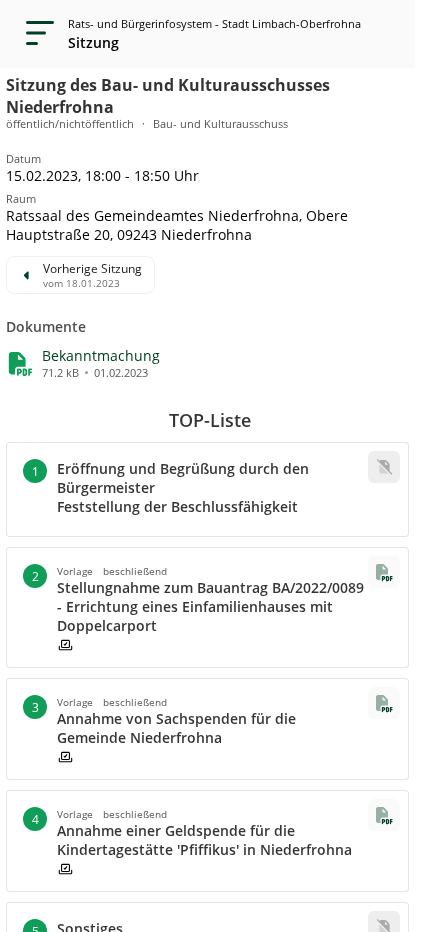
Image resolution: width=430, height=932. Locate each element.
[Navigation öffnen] (34, 34)
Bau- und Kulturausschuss (220, 123)
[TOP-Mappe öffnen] (384, 572)
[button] (101, 355)
